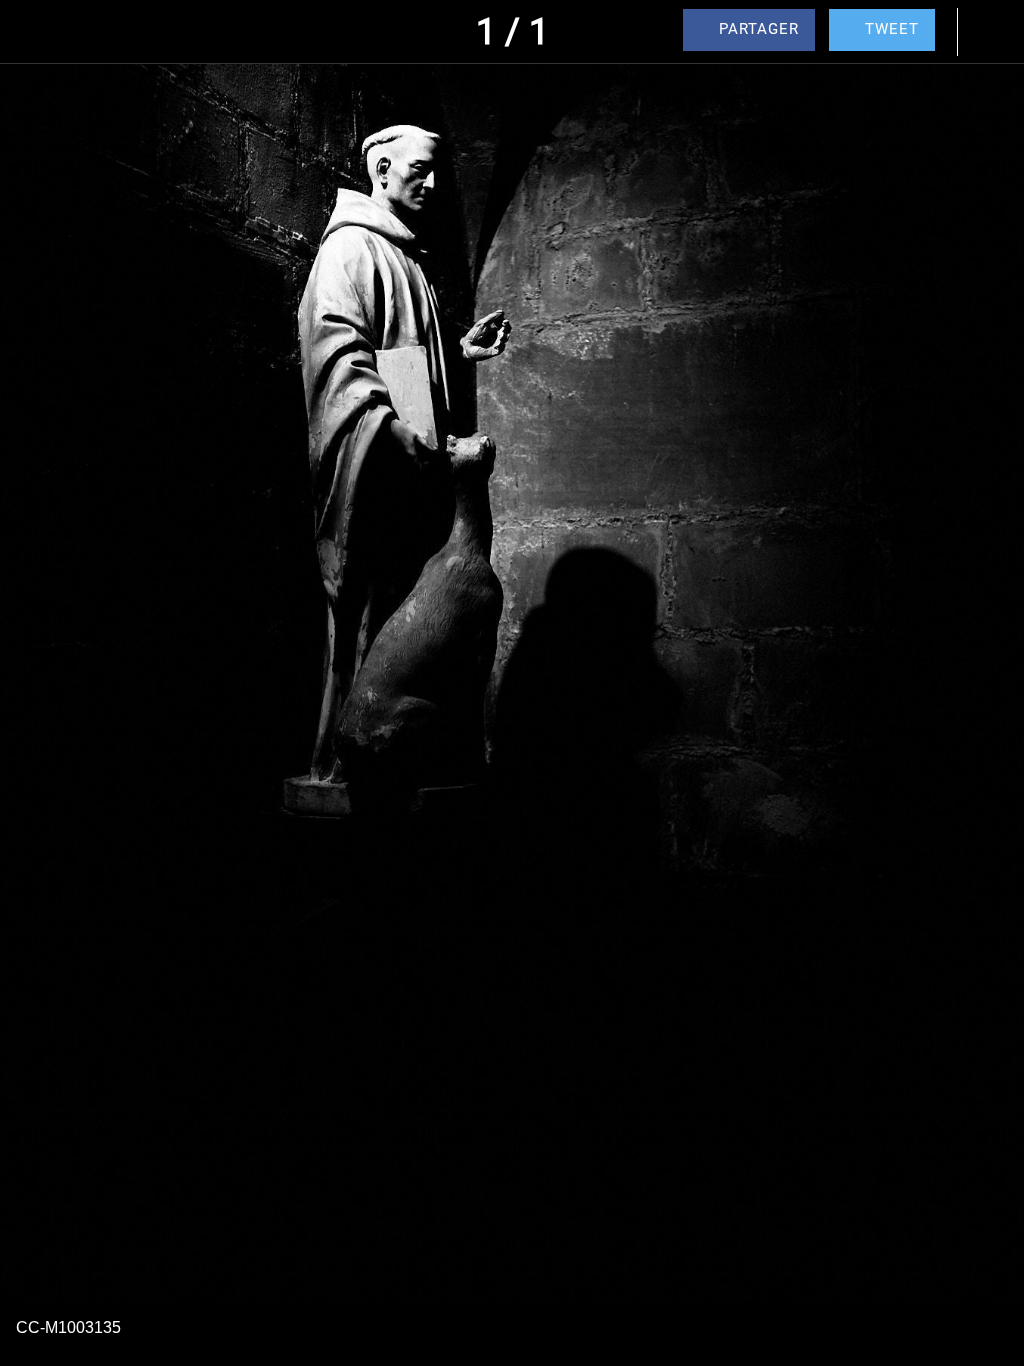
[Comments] (992, 32)
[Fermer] (32, 32)
